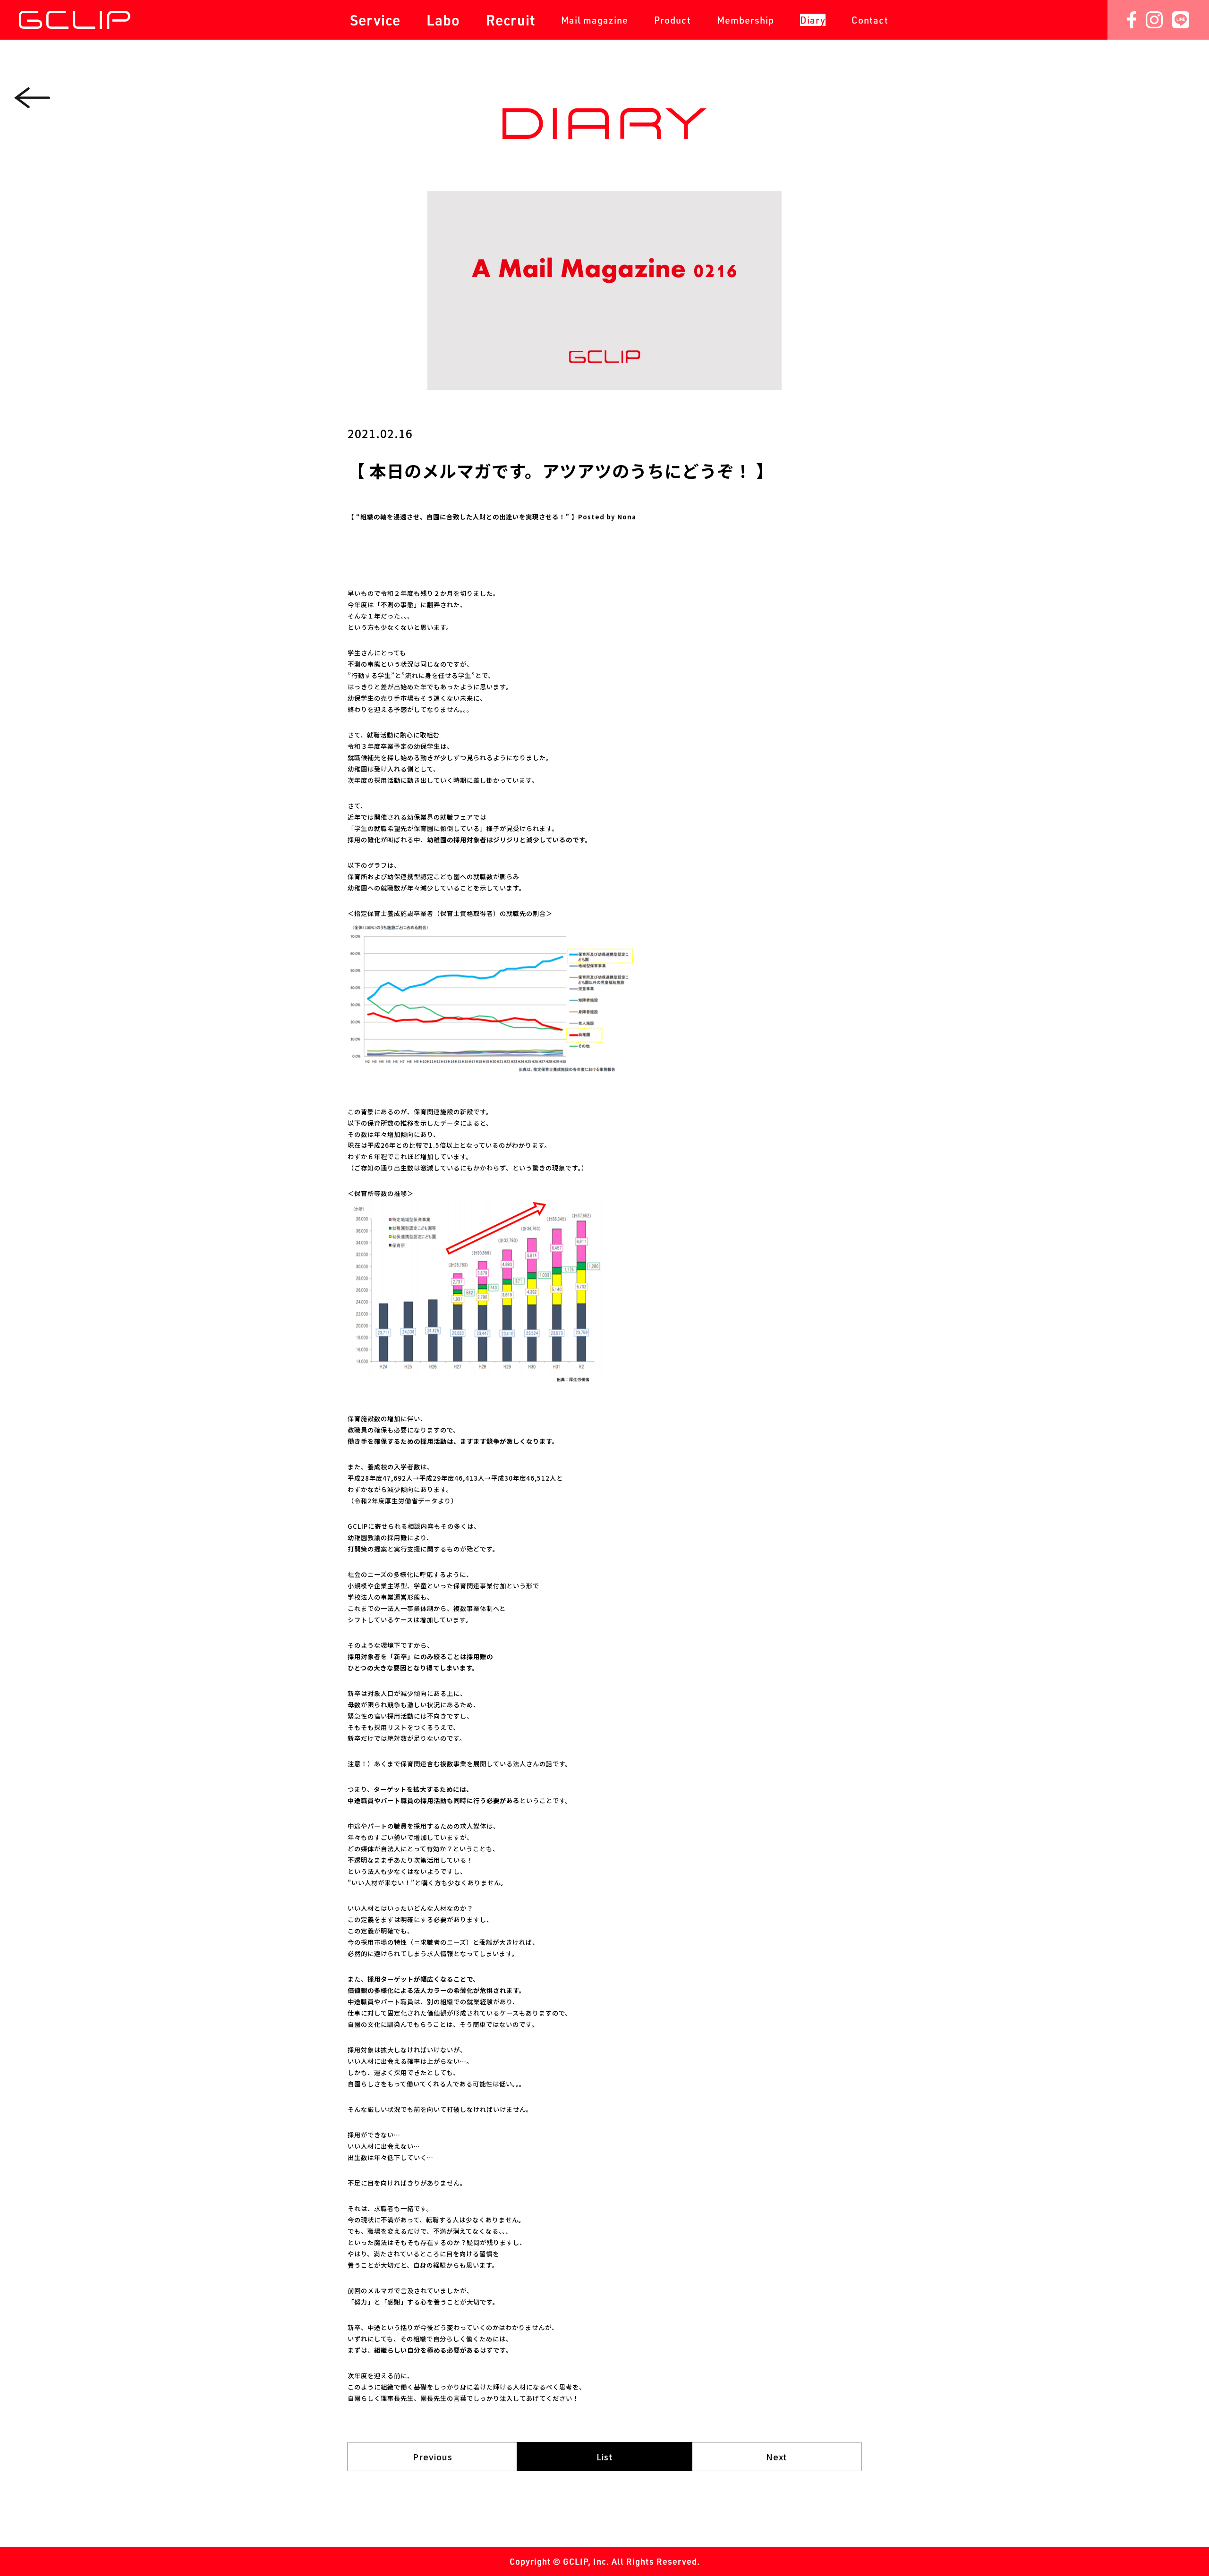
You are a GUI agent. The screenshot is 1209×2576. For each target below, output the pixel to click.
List (605, 2457)
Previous (433, 2457)
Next (777, 2457)
